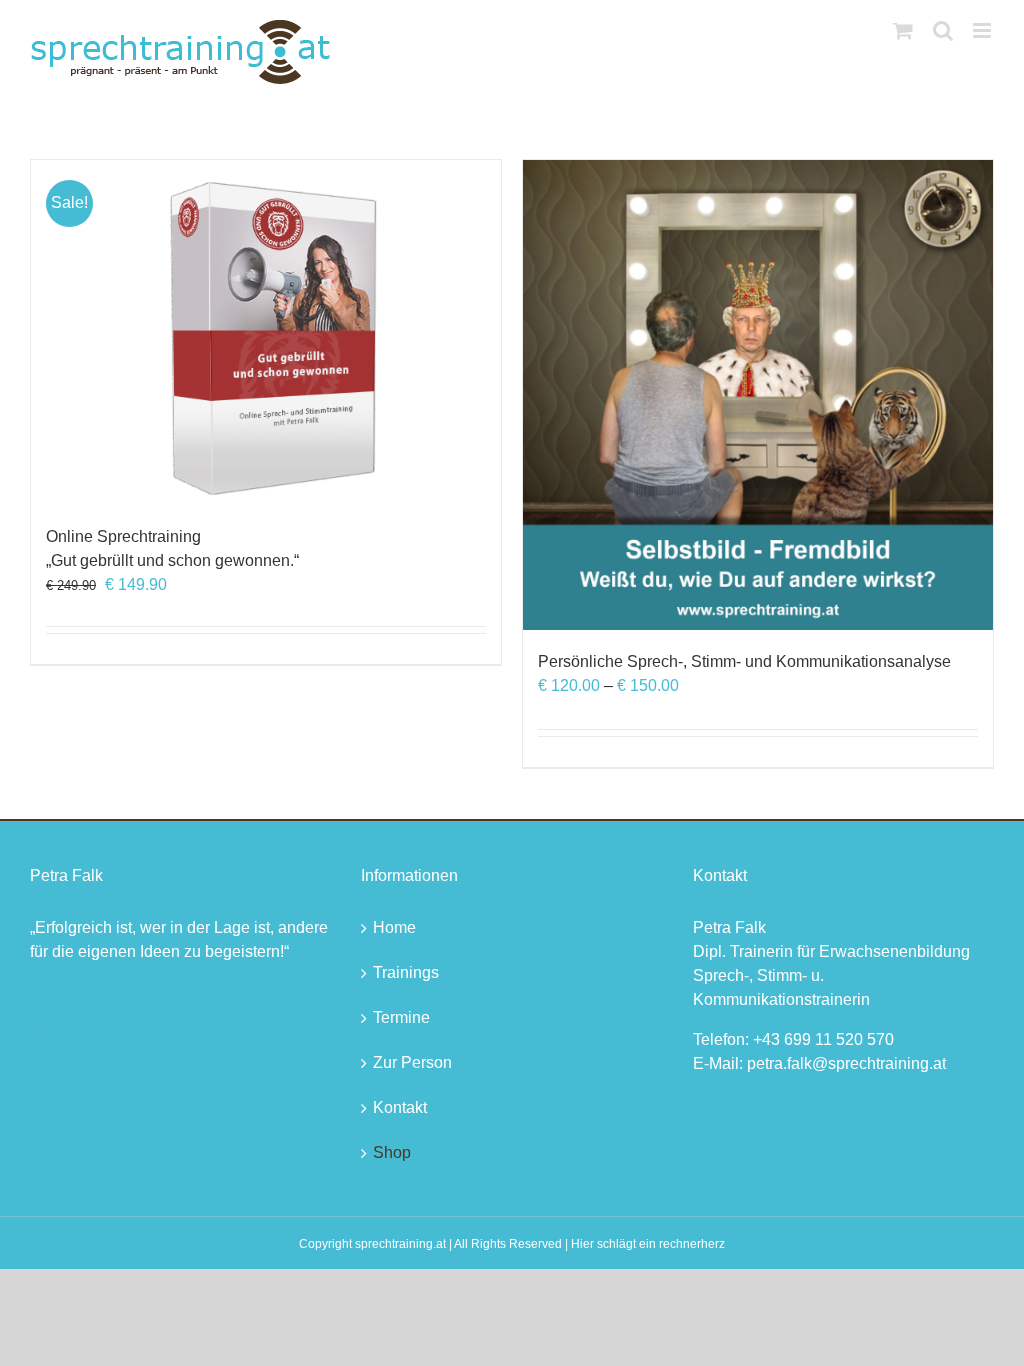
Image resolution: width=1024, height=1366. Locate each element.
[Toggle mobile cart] (903, 30)
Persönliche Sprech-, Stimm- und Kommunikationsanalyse (744, 661)
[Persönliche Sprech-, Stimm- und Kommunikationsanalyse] (758, 395)
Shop (392, 1152)
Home (394, 927)
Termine (401, 1017)
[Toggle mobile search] (943, 30)
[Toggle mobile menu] (983, 30)
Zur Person (412, 1062)
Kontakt (400, 1107)
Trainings (406, 972)
